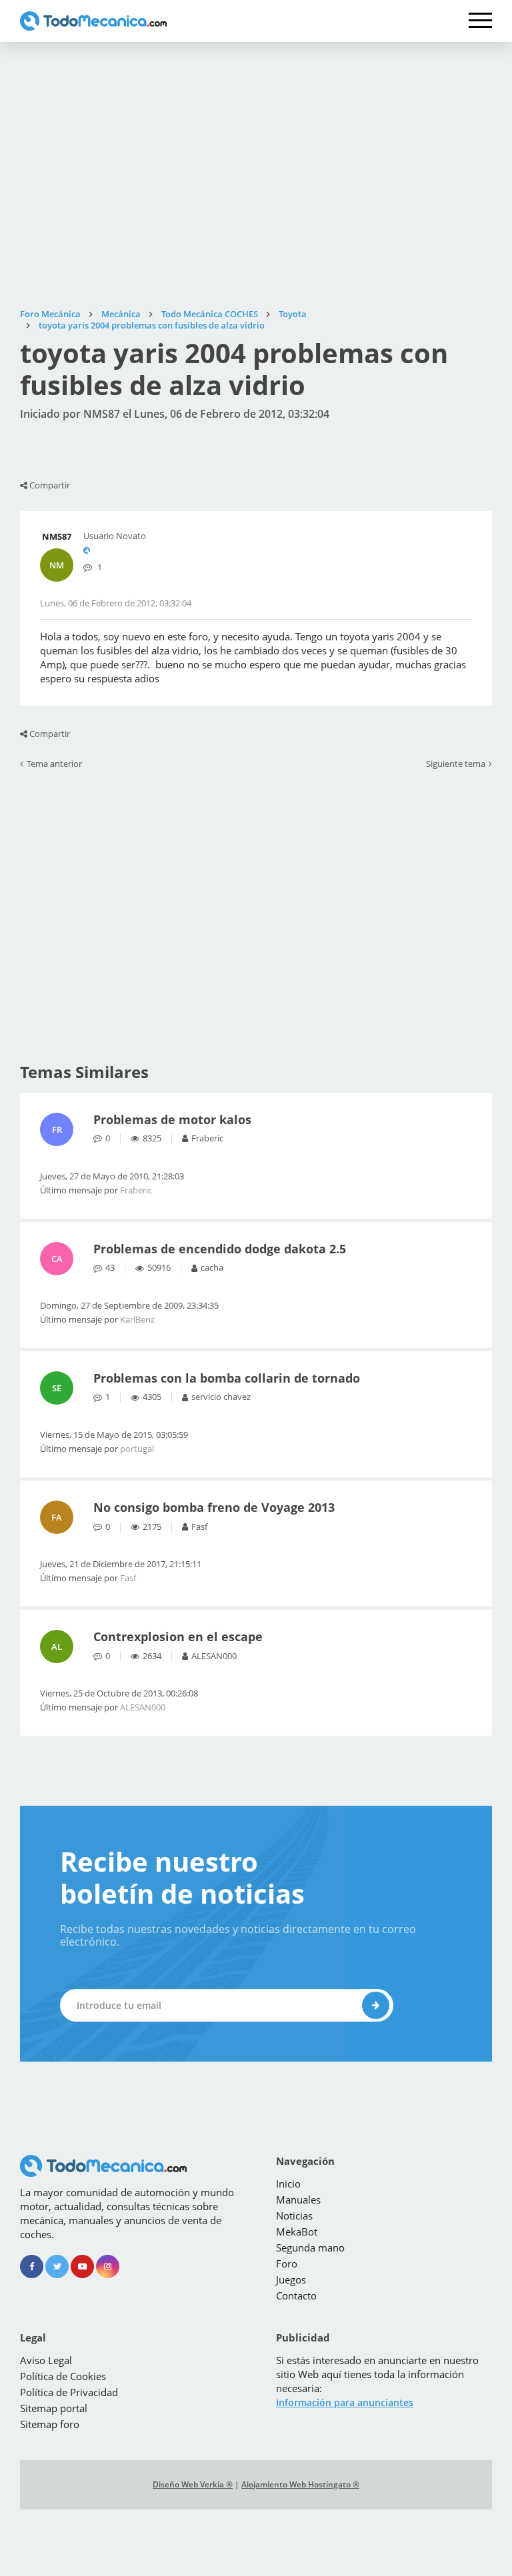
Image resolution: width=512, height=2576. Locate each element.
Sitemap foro (50, 2424)
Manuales (298, 2200)
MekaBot (297, 2232)
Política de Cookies (63, 2376)
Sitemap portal (54, 2408)
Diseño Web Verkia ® (193, 2484)
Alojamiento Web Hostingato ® (300, 2484)
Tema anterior (54, 764)
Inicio (288, 2184)
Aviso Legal (46, 2360)
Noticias (294, 2216)
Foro (287, 2263)
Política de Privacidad (69, 2392)
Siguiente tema (456, 764)
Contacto (296, 2295)
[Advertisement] (256, 175)
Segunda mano (310, 2248)
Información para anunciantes (345, 2402)
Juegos (291, 2279)
